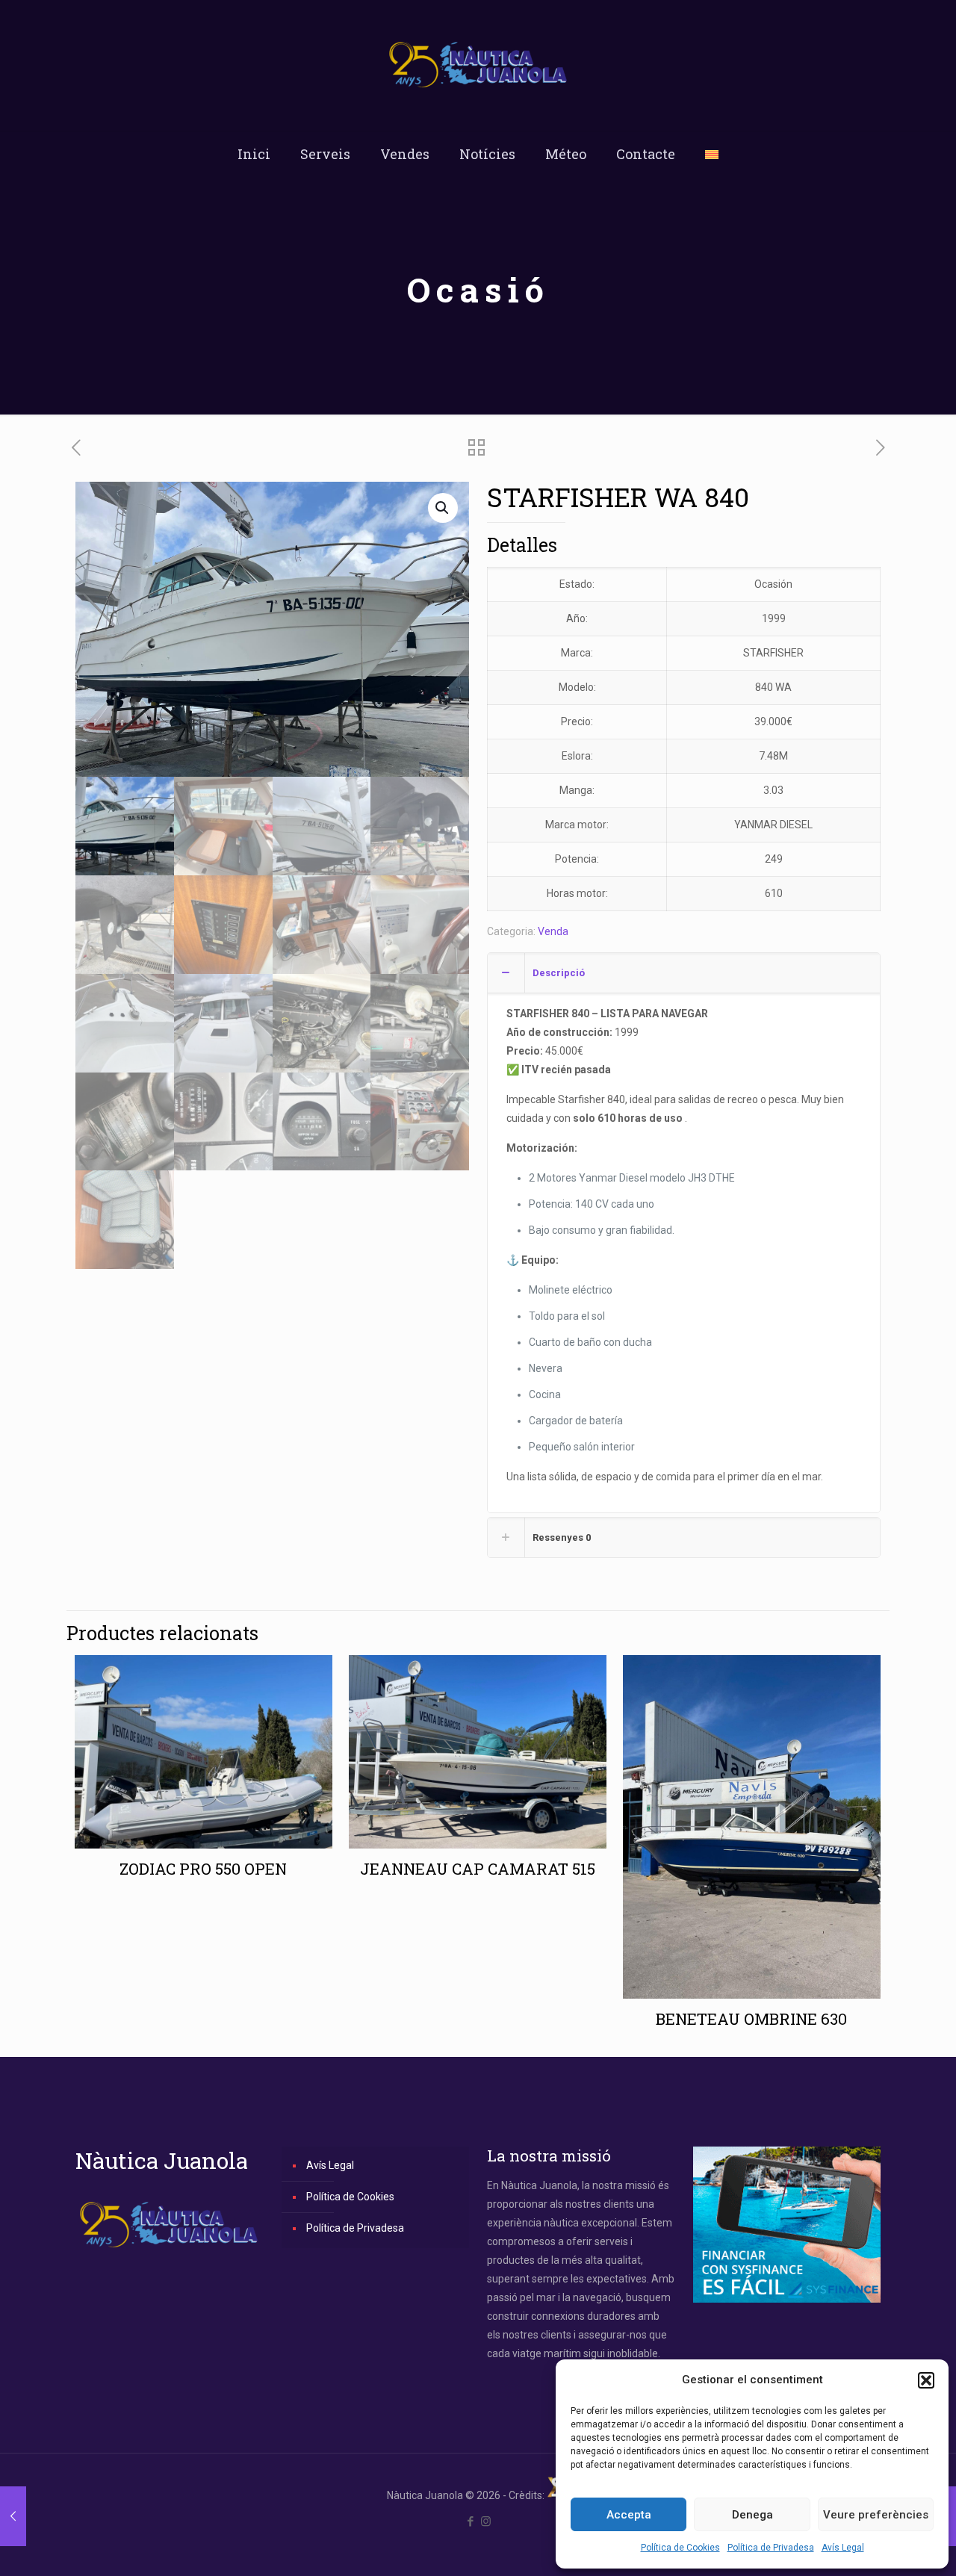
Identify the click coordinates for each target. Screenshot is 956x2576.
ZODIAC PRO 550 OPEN (203, 1869)
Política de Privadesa (771, 2548)
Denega (752, 2515)
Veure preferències (876, 2515)
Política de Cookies (680, 2548)
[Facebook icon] (470, 2521)
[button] (926, 2380)
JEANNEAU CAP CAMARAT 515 (478, 1869)
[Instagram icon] (486, 2521)
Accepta (629, 2515)
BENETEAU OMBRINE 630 (751, 2019)
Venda (553, 931)
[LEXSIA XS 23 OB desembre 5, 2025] (13, 2516)
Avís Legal (843, 2548)
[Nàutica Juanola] (478, 65)
